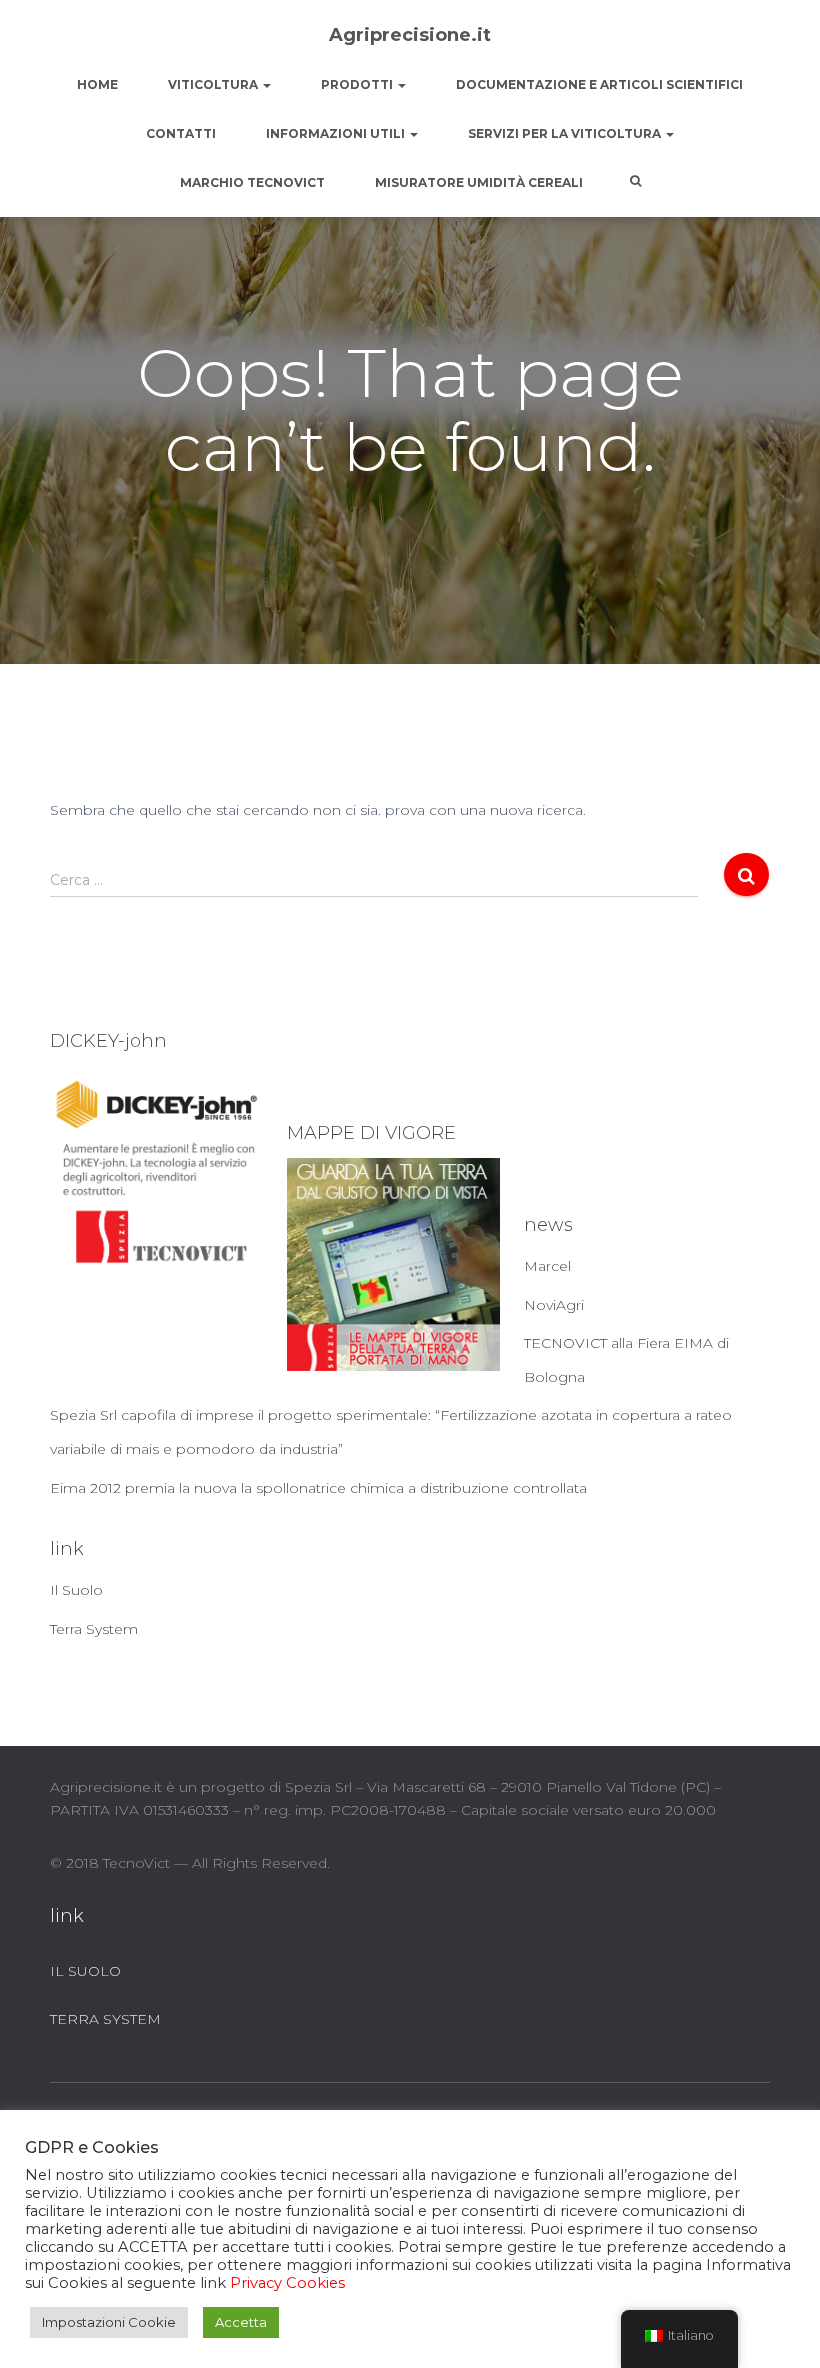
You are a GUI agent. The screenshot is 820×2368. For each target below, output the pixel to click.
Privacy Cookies (287, 2283)
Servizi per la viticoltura (566, 133)
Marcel (547, 1266)
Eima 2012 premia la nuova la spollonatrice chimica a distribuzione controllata (318, 1488)
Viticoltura (214, 84)
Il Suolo (76, 1590)
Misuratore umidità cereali (479, 182)
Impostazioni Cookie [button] (109, 2322)
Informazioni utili (337, 133)
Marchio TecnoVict (252, 182)
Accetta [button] (241, 2322)
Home (97, 84)
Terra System (94, 1629)
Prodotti (358, 84)
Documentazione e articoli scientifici (599, 84)
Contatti (181, 133)
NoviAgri (554, 1305)
